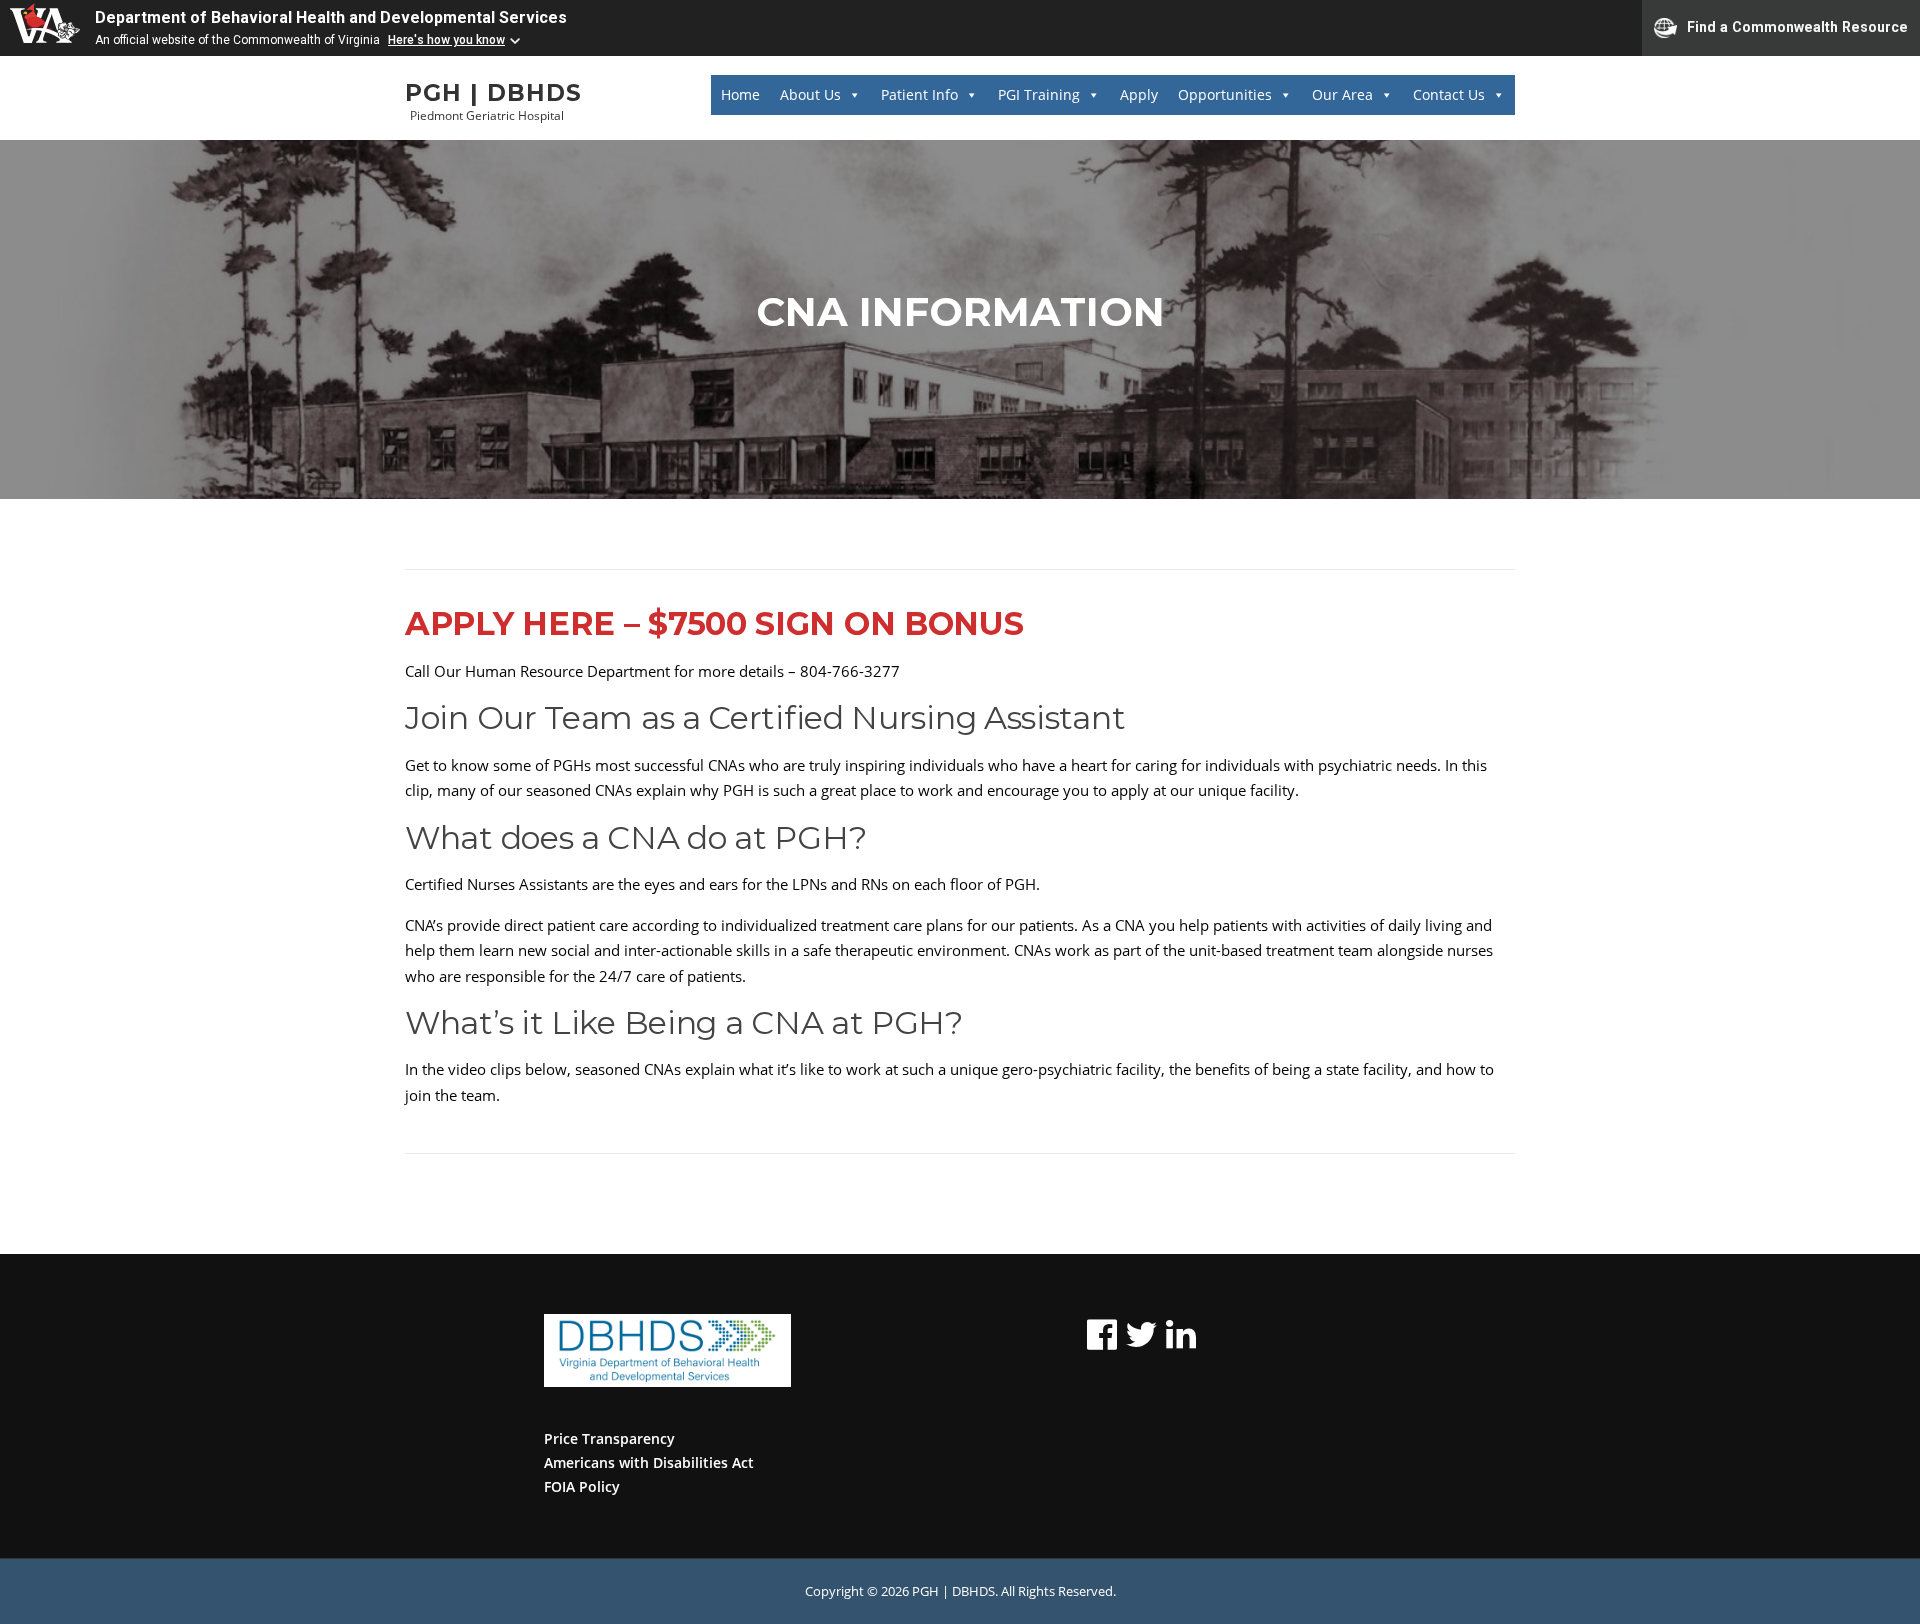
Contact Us (1449, 94)
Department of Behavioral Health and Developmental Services (331, 17)
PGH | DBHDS (493, 93)
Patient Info (919, 94)
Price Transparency (609, 1438)
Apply (1139, 94)
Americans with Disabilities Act (649, 1462)
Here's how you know (446, 40)
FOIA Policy (582, 1486)
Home (740, 94)
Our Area (1342, 94)
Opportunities (1225, 94)
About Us (810, 94)
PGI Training (1039, 94)
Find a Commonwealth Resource (1797, 26)
